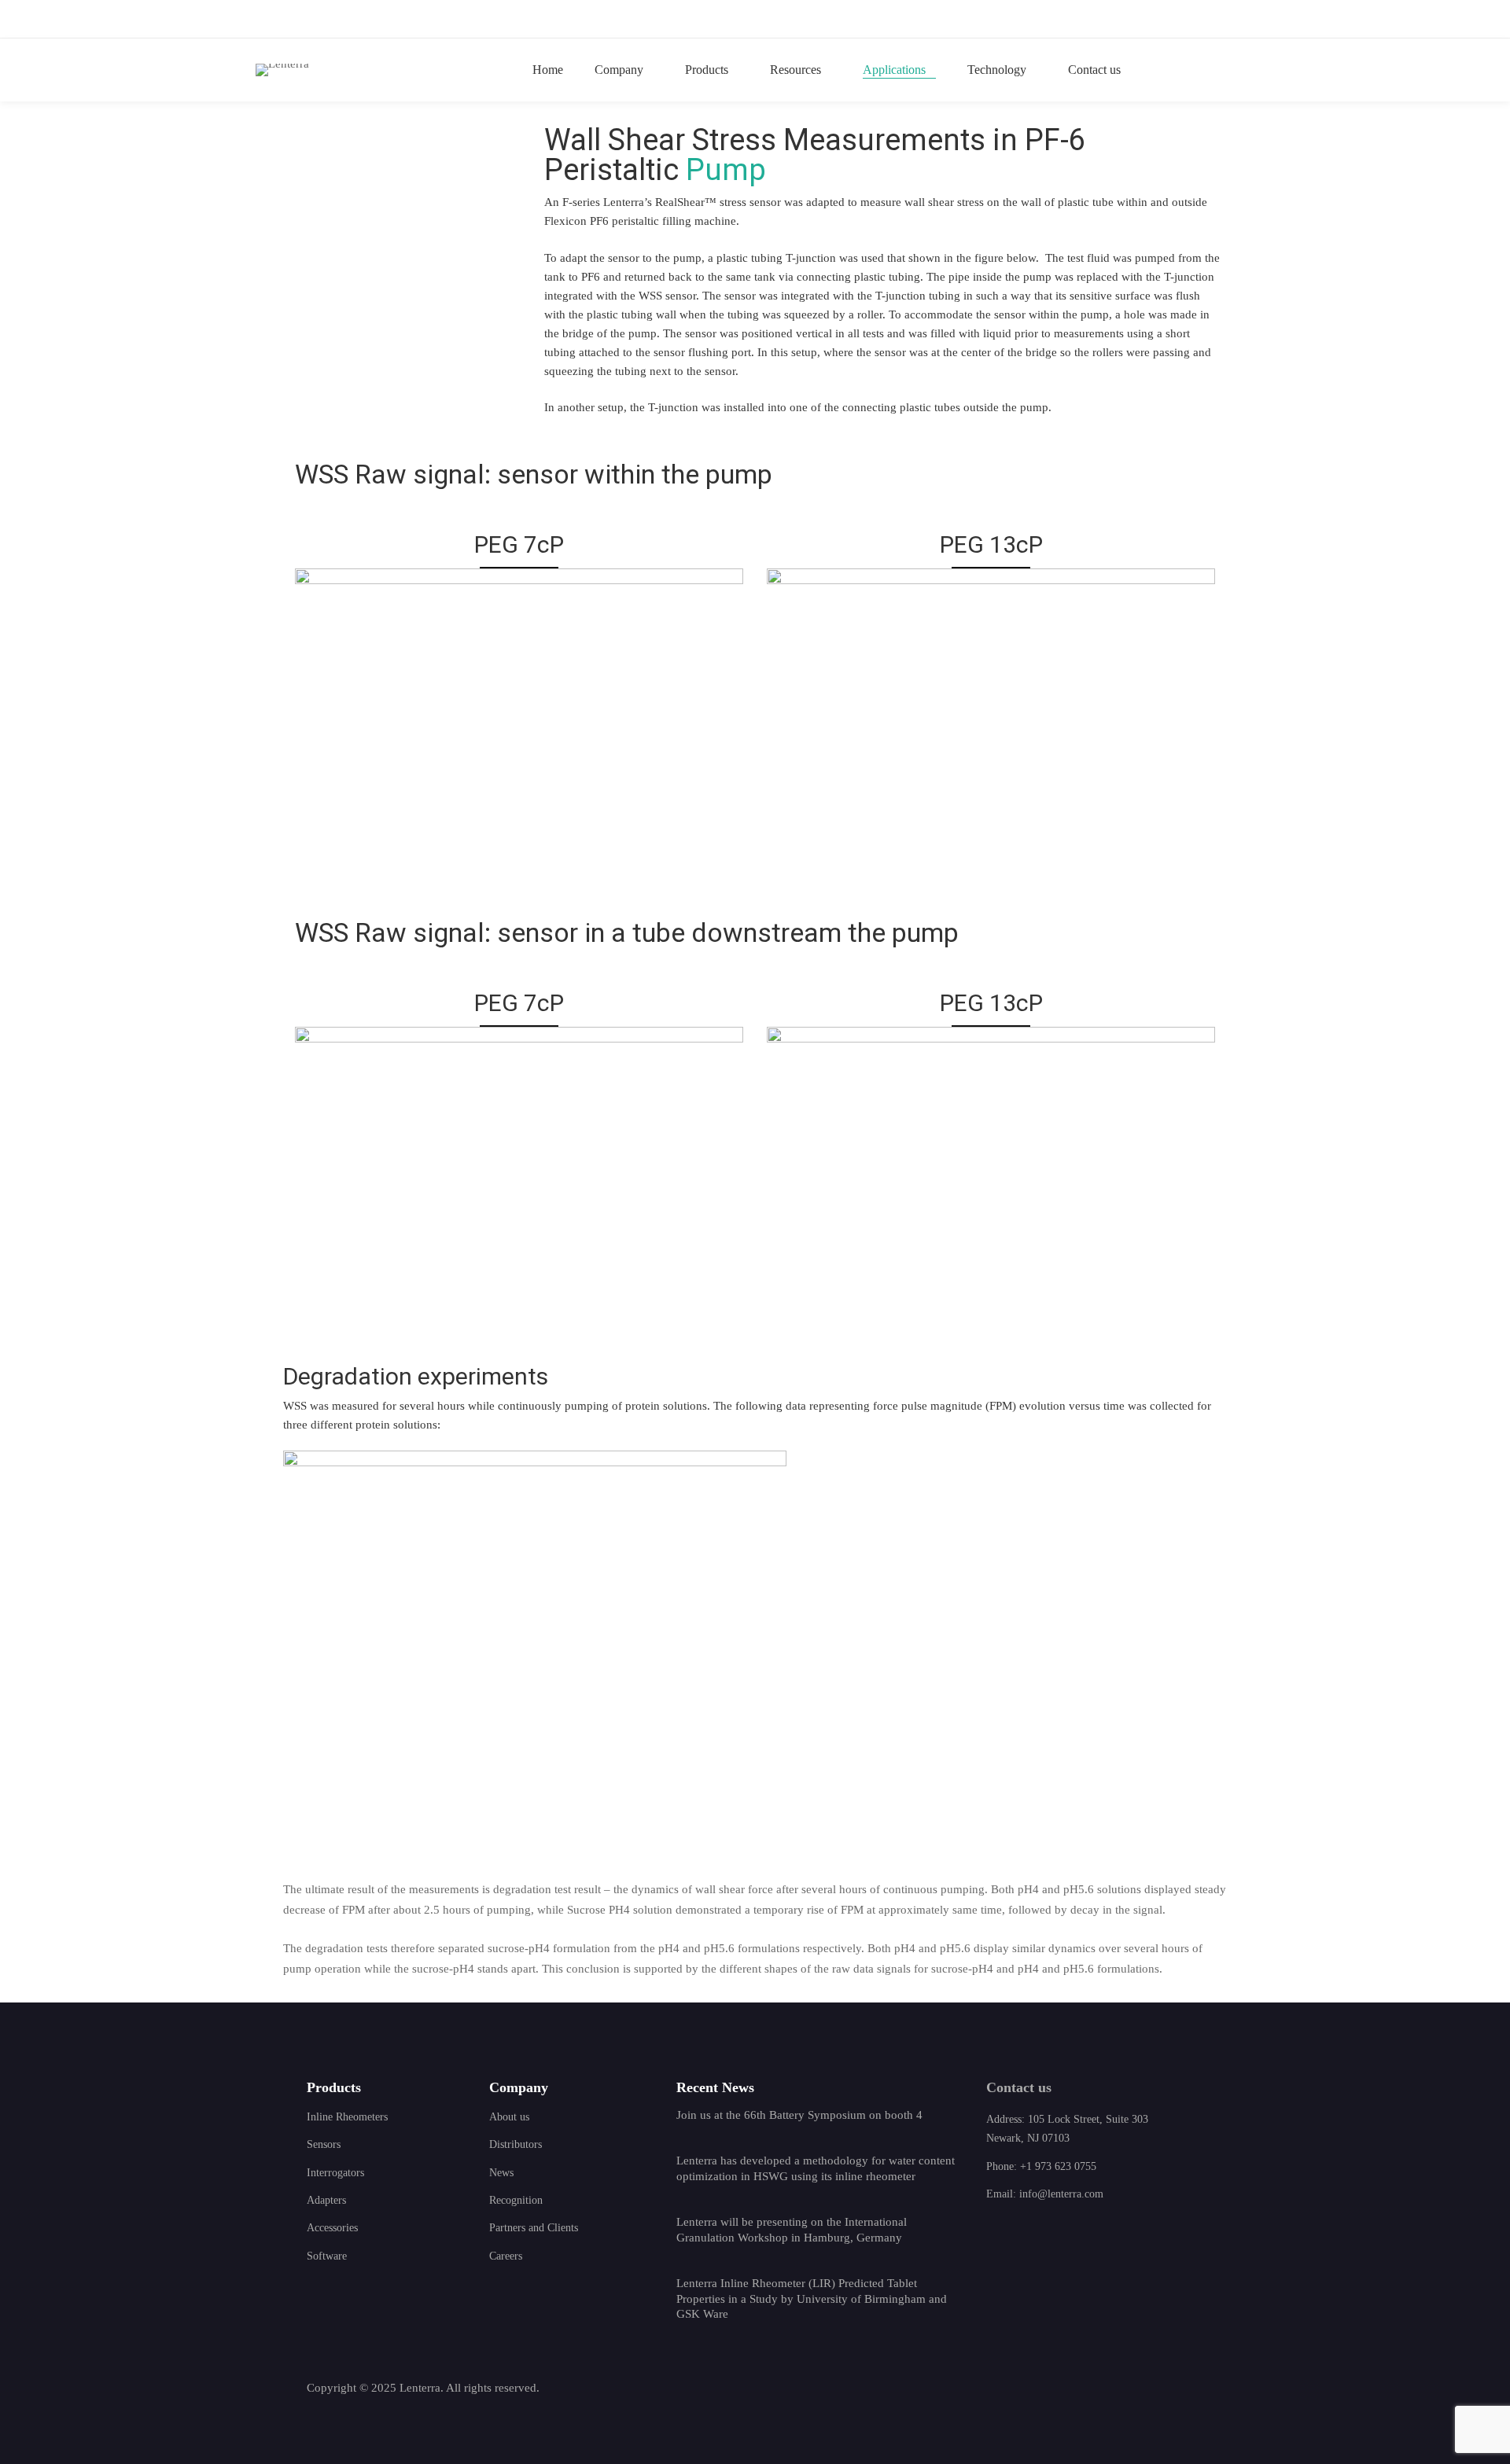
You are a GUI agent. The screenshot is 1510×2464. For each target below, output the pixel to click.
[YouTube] (1062, 2389)
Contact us (1019, 2087)
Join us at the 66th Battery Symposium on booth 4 (799, 2115)
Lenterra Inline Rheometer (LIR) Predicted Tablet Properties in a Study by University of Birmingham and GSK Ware (812, 2299)
